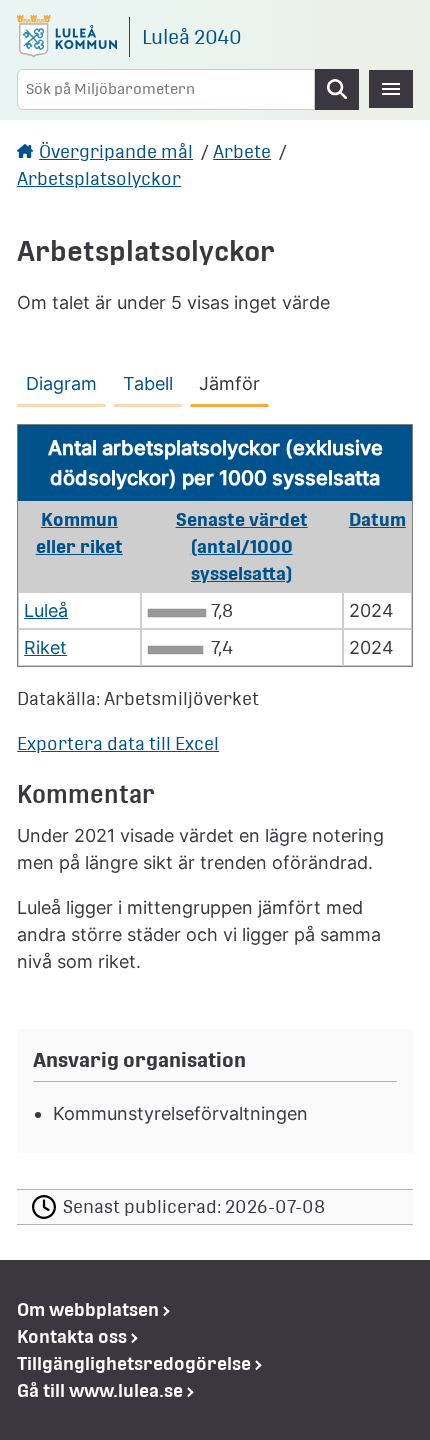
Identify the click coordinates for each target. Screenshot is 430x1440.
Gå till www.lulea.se (100, 1390)
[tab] (65, 380)
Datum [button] (377, 519)
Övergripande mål (116, 151)
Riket (45, 647)
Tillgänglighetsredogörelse (134, 1363)
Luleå (46, 610)
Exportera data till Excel (118, 743)
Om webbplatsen (88, 1309)
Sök (337, 89)
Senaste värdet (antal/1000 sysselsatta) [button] (242, 546)
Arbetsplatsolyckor (99, 178)
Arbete (242, 151)
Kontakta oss (72, 1336)
